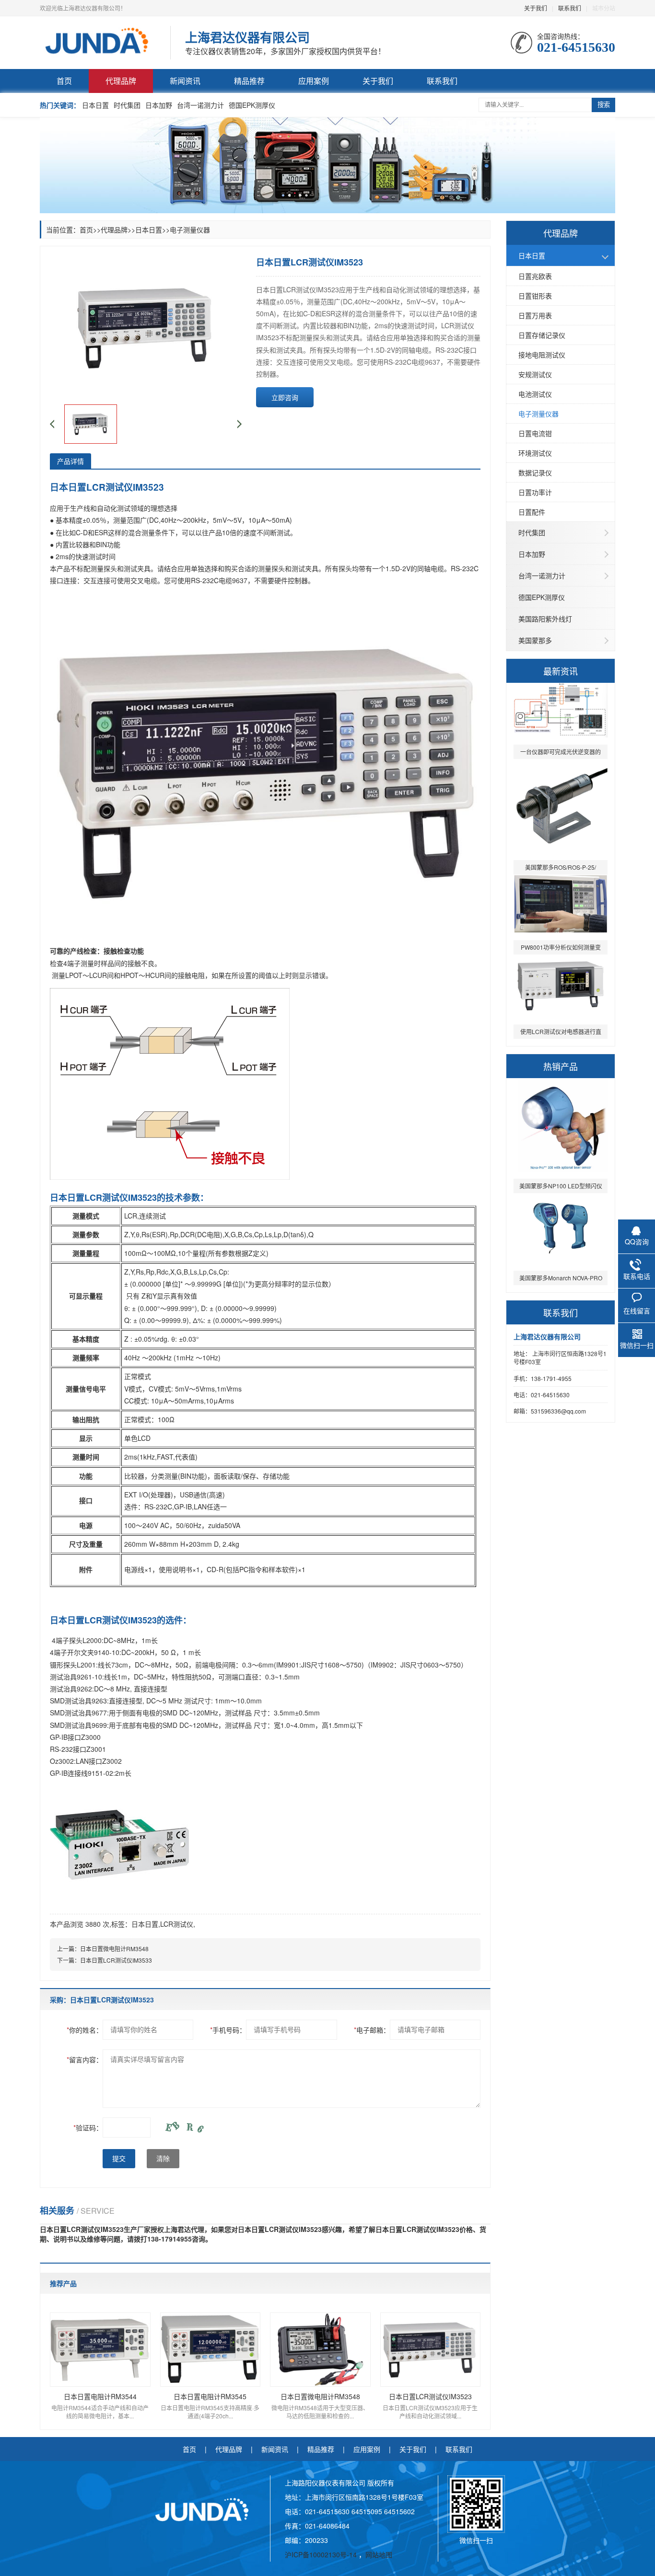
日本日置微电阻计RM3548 (114, 1949)
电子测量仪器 (538, 414)
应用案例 (314, 81)
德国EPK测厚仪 (252, 105)
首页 (64, 81)
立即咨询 (285, 397)
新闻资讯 (185, 81)
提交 (119, 2159)
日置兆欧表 (535, 276)
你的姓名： (85, 2030)
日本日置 (95, 105)
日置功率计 (535, 492)
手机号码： (228, 2030)
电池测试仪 (535, 394)
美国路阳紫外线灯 (545, 619)
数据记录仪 (535, 472)
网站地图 (379, 2554)
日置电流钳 (535, 433)
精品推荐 (249, 81)
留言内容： (85, 2059)
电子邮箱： (372, 2030)
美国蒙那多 (535, 640)
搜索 (604, 105)
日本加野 (159, 105)
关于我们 (536, 8)
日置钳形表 (535, 296)
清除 (163, 2159)
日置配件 (532, 512)
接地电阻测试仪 (542, 355)
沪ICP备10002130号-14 (322, 2554)
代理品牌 (121, 81)
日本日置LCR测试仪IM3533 (116, 1960)
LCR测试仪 (177, 1924)
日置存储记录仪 (542, 335)
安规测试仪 (535, 374)
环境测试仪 (535, 453)
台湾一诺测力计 (200, 105)
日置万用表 (535, 315)
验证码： (88, 2127)
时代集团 (127, 105)
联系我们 (570, 8)
